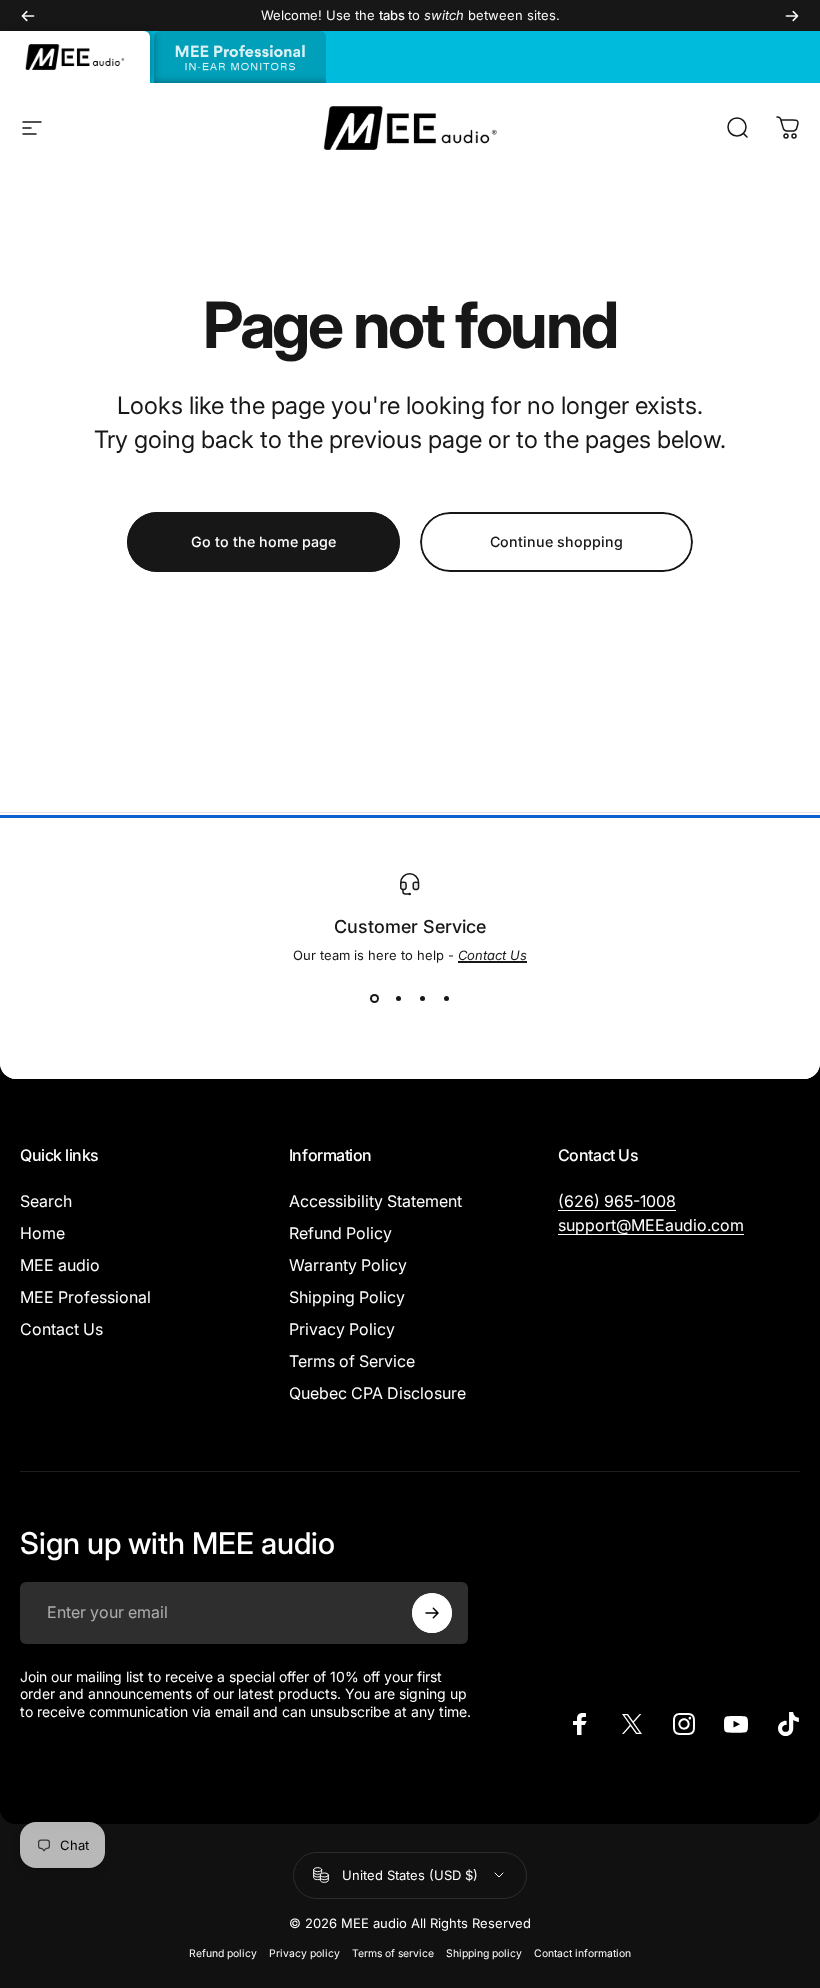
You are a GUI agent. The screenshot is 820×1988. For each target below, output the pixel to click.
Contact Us (61, 1329)
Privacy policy (304, 1953)
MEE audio (60, 1265)
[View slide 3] (422, 999)
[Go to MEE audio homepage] (75, 57)
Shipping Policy (347, 1297)
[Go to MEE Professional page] (240, 57)
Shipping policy (484, 1953)
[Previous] (28, 15)
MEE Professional (85, 1297)
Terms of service (393, 1953)
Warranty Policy (348, 1265)
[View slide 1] (374, 999)
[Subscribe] (432, 1613)
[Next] (792, 15)
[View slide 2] (398, 999)
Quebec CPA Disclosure (377, 1393)
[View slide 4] (446, 999)
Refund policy (223, 1953)
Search (46, 1201)
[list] (410, 941)
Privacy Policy (342, 1329)
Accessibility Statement (375, 1201)
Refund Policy (340, 1233)
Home (42, 1233)
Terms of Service (352, 1361)
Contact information (582, 1953)
